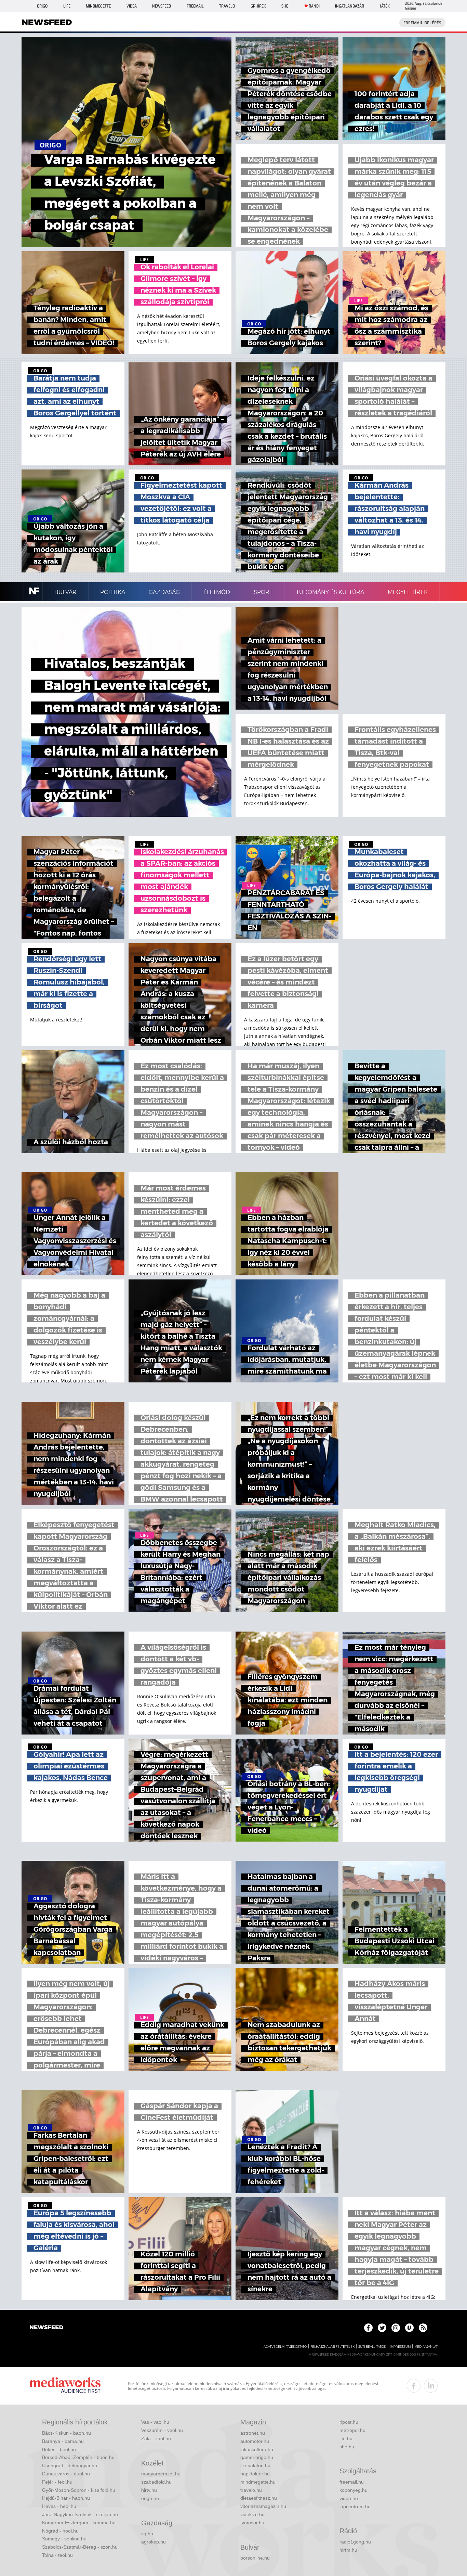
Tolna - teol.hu (57, 2555)
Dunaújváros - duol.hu (66, 2474)
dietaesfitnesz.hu (259, 2498)
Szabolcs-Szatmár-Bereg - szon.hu (80, 2547)
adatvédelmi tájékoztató (285, 2347)
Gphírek (258, 6)
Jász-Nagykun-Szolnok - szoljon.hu (80, 2514)
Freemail (195, 6)
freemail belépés (422, 23)
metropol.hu (352, 2430)
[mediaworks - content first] (65, 2386)
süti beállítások (372, 2347)
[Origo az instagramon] (396, 2328)
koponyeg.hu (353, 2490)
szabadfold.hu (156, 2482)
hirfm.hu (348, 2550)
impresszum (400, 2347)
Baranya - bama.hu (63, 2441)
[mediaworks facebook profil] (414, 2386)
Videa (132, 6)
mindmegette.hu (258, 2482)
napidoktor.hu (255, 2474)
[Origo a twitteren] (382, 2328)
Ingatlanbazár (350, 6)
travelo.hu (251, 2490)
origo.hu (150, 2498)
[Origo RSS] (423, 2328)
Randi (314, 6)
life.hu (346, 2438)
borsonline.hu (255, 2558)
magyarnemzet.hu (161, 2474)
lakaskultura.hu (257, 2449)
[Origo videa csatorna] (409, 2328)
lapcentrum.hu (355, 2507)
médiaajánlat (426, 2347)
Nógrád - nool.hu (60, 2531)
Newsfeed (162, 6)
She (285, 6)
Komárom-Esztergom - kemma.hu (79, 2523)
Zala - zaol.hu (156, 2438)
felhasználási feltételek (332, 2347)
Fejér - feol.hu (57, 2482)
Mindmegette (98, 6)
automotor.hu (255, 2441)
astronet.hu (253, 2433)
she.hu (347, 2447)
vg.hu (147, 2534)
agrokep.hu (154, 2542)
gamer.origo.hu (257, 2457)
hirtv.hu (149, 2490)
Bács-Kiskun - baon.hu (66, 2433)
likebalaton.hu (255, 2465)
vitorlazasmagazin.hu (263, 2506)
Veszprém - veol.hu (162, 2430)
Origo (42, 6)
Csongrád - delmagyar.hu (70, 2465)
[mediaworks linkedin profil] (431, 2386)
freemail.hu (352, 2482)
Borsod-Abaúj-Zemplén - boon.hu (78, 2457)
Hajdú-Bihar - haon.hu (66, 2498)
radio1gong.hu (355, 2542)
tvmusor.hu (252, 2523)
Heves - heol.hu (59, 2506)
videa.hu (349, 2498)
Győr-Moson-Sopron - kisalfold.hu (79, 2490)
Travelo (227, 6)
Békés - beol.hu (59, 2449)
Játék (385, 6)
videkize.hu (252, 2514)
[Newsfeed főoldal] (46, 2328)
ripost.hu (349, 2422)
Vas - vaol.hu (155, 2422)
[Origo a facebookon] (368, 2328)
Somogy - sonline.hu (64, 2539)
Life (67, 6)
